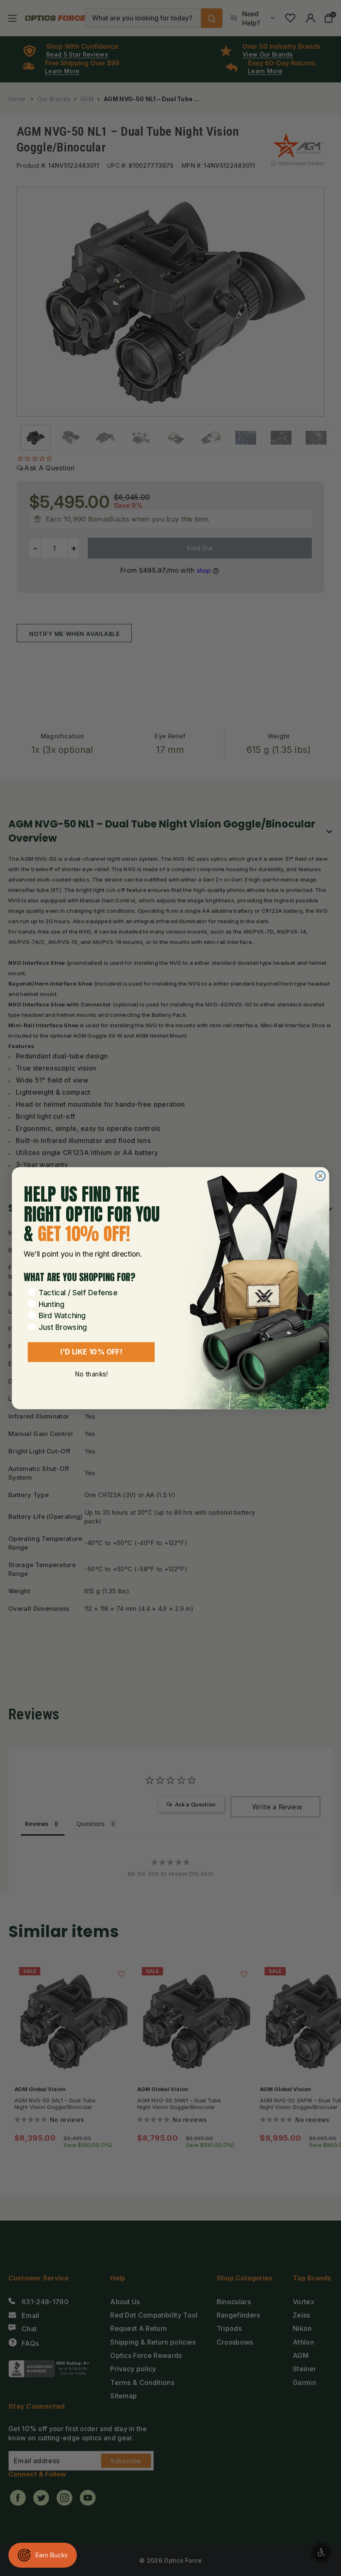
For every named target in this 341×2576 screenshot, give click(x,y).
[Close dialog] (320, 1176)
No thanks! (91, 1374)
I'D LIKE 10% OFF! (91, 1351)
